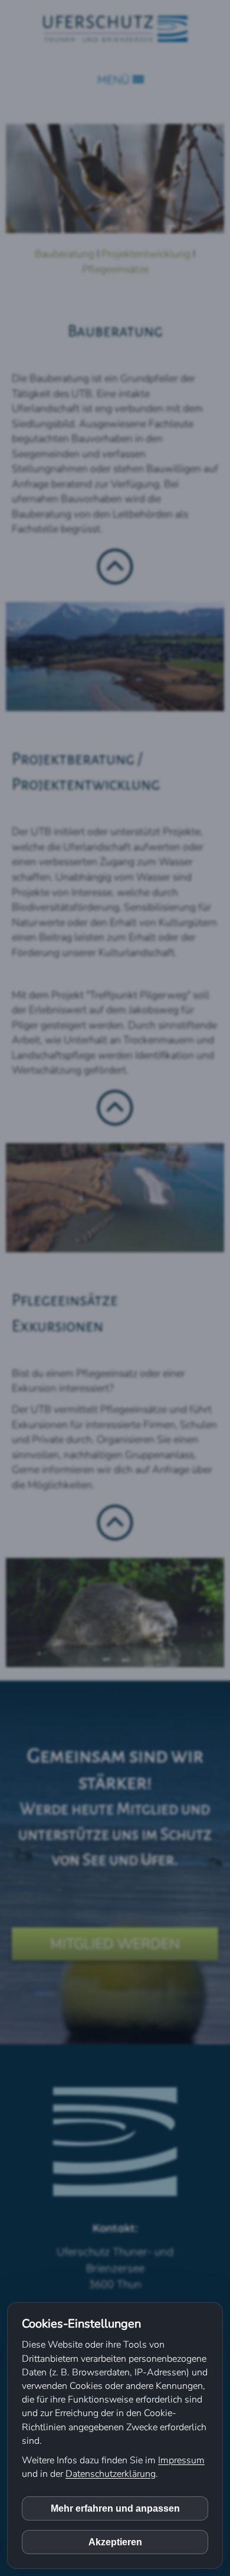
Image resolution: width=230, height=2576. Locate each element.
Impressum (181, 2460)
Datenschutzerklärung (111, 2474)
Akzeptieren (115, 2542)
